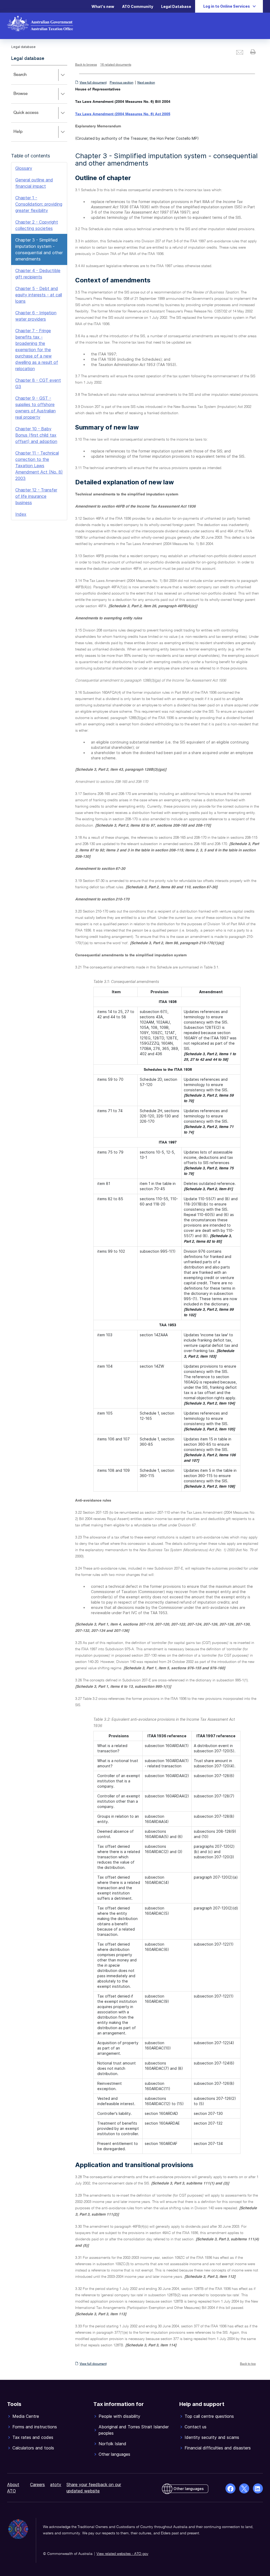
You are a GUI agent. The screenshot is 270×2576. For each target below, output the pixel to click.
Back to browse (86, 65)
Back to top (248, 2364)
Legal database (28, 59)
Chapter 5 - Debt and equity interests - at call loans (39, 295)
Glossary (24, 168)
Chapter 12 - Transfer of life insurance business (36, 496)
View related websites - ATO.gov (122, 2554)
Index (21, 514)
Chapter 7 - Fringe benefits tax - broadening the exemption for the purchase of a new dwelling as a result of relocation (37, 350)
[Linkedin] (258, 2488)
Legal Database (176, 6)
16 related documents (116, 65)
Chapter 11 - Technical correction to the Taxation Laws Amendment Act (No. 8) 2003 (39, 466)
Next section (146, 83)
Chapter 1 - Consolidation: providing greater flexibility (39, 204)
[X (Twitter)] (244, 2488)
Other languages (189, 2489)
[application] (39, 103)
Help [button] (26, 135)
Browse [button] (28, 97)
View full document (93, 83)
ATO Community (138, 6)
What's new (103, 6)
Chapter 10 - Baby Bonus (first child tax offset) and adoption (36, 435)
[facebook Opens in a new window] (230, 2488)
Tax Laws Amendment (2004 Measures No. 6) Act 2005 (123, 114)
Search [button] (28, 78)
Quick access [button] (34, 116)
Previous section (122, 83)
